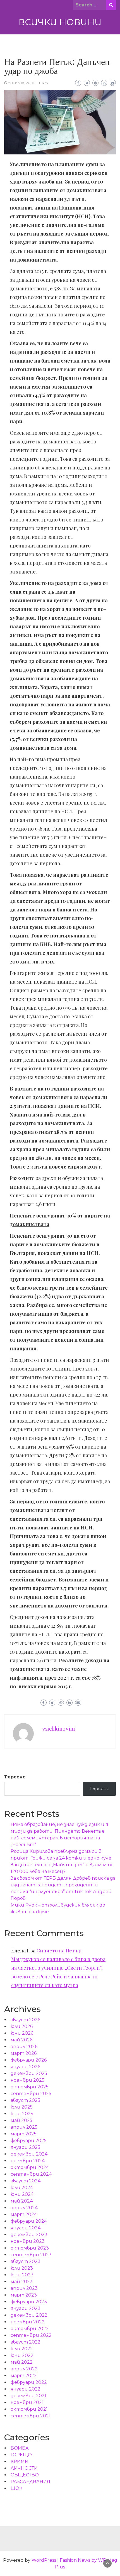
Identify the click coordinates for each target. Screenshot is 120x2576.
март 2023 (24, 2295)
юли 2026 (22, 2026)
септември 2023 (31, 2255)
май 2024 (22, 2201)
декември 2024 (29, 2154)
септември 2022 (31, 2335)
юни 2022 (22, 2355)
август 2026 (25, 2020)
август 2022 (26, 2342)
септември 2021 (31, 2416)
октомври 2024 (30, 2167)
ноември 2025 (27, 2080)
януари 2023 (26, 2308)
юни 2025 (22, 2114)
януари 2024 (26, 2228)
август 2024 (26, 2181)
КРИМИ (20, 2461)
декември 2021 (28, 2396)
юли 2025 (22, 2107)
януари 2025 (25, 2147)
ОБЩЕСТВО (25, 2475)
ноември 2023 (28, 2241)
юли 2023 (22, 2268)
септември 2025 (31, 2094)
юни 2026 (22, 2033)
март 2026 (24, 2053)
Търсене (15, 1777)
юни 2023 (22, 2275)
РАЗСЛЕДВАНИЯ (30, 2482)
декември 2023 (29, 2235)
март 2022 (24, 2376)
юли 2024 (22, 2188)
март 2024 (24, 2214)
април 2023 (24, 2288)
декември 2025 (29, 2073)
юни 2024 (22, 2194)
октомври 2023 (30, 2248)
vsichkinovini (59, 1729)
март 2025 (24, 2134)
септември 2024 (31, 2174)
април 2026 (24, 2047)
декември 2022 (29, 2315)
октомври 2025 (30, 2087)
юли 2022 (22, 2349)
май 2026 (21, 2040)
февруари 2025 (29, 2141)
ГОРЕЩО (21, 2455)
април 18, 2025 (21, 83)
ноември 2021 (27, 2402)
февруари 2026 (29, 2060)
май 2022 (22, 2362)
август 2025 (25, 2100)
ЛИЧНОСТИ (24, 2468)
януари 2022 (26, 2389)
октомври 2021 (29, 2409)
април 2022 (24, 2369)
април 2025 (24, 2127)
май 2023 (22, 2282)
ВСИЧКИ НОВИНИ (60, 22)
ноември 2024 (28, 2161)
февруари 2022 (29, 2382)
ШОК (44, 83)
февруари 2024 (29, 2221)
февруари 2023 (29, 2302)
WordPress (44, 2560)
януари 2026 (25, 2067)
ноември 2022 (28, 2322)
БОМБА (20, 2448)
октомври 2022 (30, 2329)
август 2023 (26, 2261)
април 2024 (24, 2208)
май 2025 (21, 2120)
